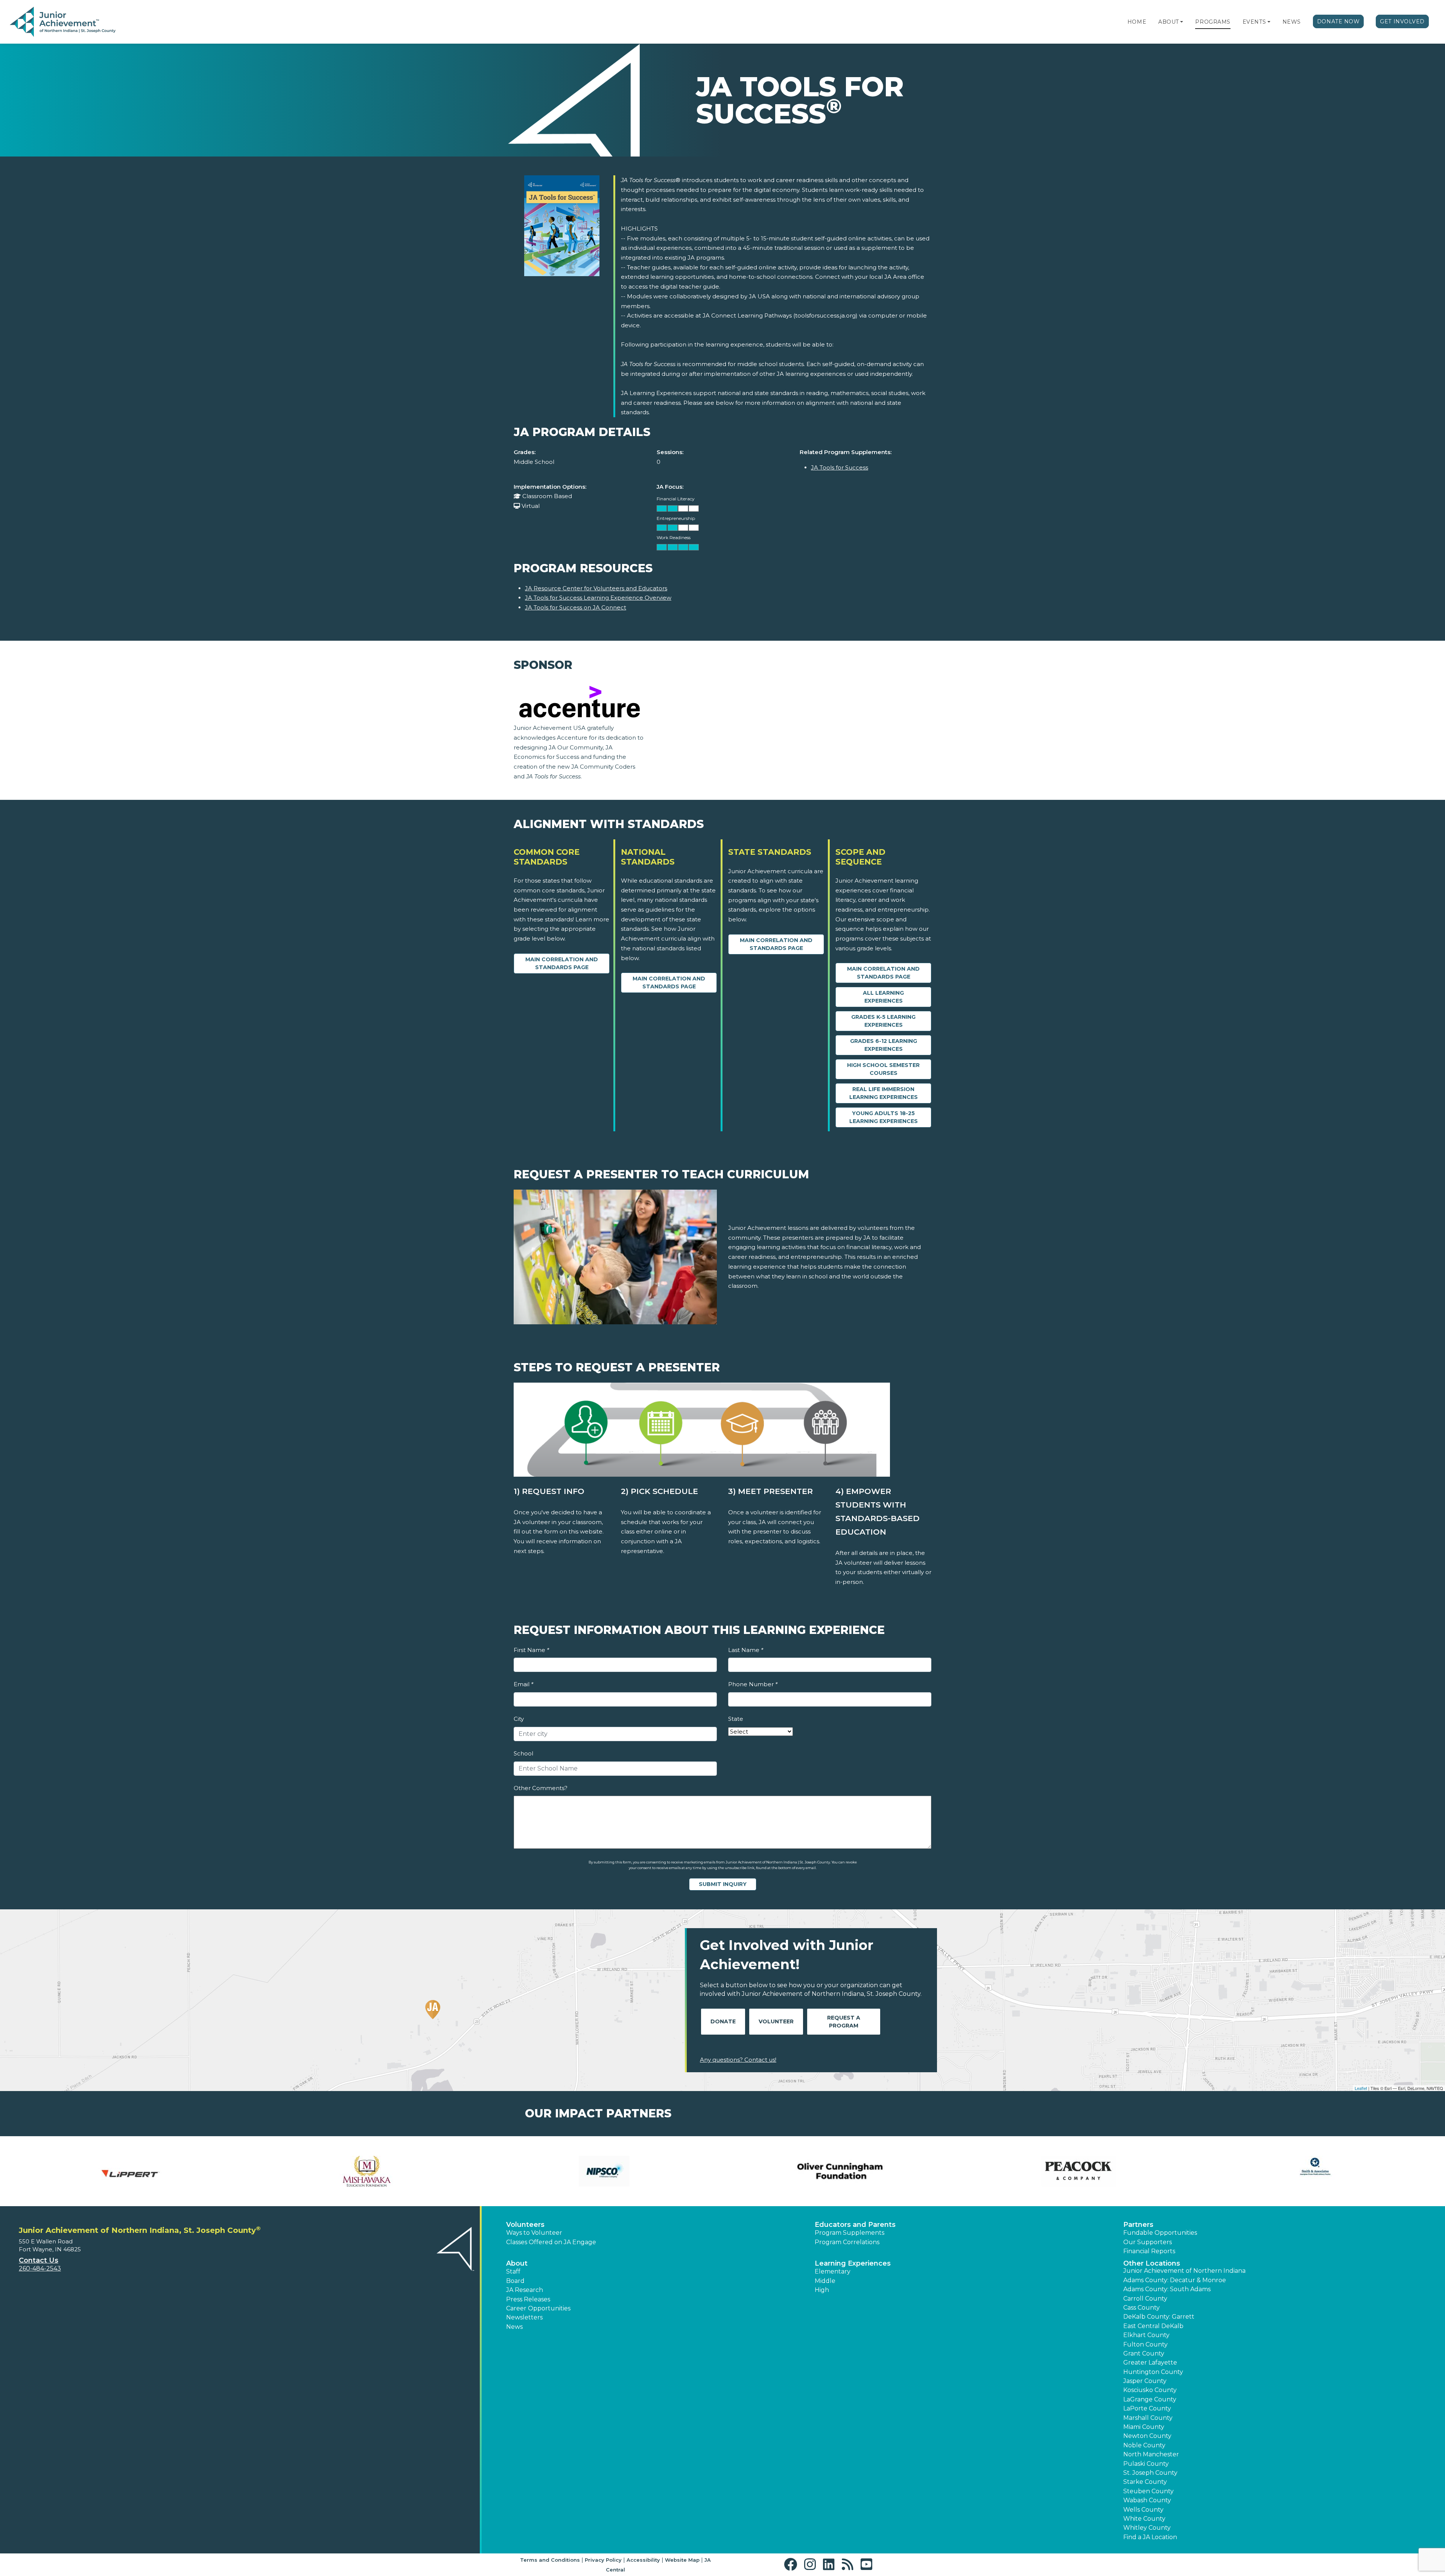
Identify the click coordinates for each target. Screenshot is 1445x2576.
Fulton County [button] (1145, 2344)
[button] (1182, 22)
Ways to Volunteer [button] (534, 2233)
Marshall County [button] (1148, 2418)
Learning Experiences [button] (853, 2263)
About (1169, 22)
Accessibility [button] (643, 2560)
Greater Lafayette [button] (1150, 2362)
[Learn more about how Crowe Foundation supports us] (1315, 2171)
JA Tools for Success (840, 467)
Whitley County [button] (1147, 2528)
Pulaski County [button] (1146, 2464)
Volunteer (776, 2021)
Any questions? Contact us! (738, 2060)
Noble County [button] (1144, 2445)
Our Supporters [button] (1148, 2242)
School (523, 1753)
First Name (531, 1650)
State (736, 1719)
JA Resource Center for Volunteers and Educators (596, 588)
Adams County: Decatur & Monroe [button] (1175, 2280)
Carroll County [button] (1145, 2299)
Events (1254, 22)
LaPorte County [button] (1147, 2408)
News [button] (514, 2327)
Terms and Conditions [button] (550, 2560)
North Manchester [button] (1151, 2454)
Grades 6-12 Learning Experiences (884, 1045)
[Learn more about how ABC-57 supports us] (367, 2171)
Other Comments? (541, 1788)
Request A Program (844, 2022)
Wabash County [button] (1147, 2500)
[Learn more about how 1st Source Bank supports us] (130, 2171)
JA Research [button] (525, 2290)
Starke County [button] (1145, 2482)
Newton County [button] (1147, 2436)
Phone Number (753, 1684)
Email (523, 1684)
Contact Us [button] (39, 2260)
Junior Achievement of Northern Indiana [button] (1184, 2271)
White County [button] (1144, 2519)
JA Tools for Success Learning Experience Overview (598, 598)
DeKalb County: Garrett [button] (1159, 2317)
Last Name (746, 1650)
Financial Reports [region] (1149, 2251)
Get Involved (1402, 21)
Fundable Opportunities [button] (1160, 2233)
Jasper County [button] (1145, 2381)
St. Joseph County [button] (1150, 2473)
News (1292, 22)
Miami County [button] (1144, 2427)
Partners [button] (1138, 2225)
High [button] (822, 2290)
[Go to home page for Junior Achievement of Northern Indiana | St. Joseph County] (63, 22)
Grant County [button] (1144, 2353)
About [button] (517, 2263)
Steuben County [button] (1148, 2491)
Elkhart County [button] (1146, 2335)
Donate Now (1339, 21)
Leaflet (1361, 2088)
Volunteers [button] (525, 2225)
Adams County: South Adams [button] (1167, 2289)
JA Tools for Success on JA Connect (576, 607)
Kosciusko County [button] (1150, 2390)
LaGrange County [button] (1150, 2399)
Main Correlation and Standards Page (562, 963)
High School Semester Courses (883, 1069)
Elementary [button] (833, 2271)
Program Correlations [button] (847, 2242)
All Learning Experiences (883, 997)
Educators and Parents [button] (855, 2225)
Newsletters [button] (524, 2317)
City (519, 1719)
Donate (723, 2021)
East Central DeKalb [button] (1153, 2326)
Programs (1213, 22)
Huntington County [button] (1153, 2372)
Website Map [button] (682, 2560)
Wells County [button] (1143, 2510)
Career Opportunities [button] (538, 2308)
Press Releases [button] (528, 2299)
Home (1137, 22)
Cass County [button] (1142, 2308)
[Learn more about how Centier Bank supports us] (1078, 2171)
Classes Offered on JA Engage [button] (551, 2242)
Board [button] (515, 2281)
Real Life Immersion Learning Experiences (884, 1093)
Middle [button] (825, 2281)
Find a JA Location (1150, 2537)
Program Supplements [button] (850, 2233)
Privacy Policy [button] (603, 2560)
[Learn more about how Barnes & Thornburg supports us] (841, 2171)
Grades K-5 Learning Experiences (883, 1021)
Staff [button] (513, 2271)
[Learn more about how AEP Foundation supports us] (604, 2171)
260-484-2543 (40, 2268)
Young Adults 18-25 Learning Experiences (884, 1117)
